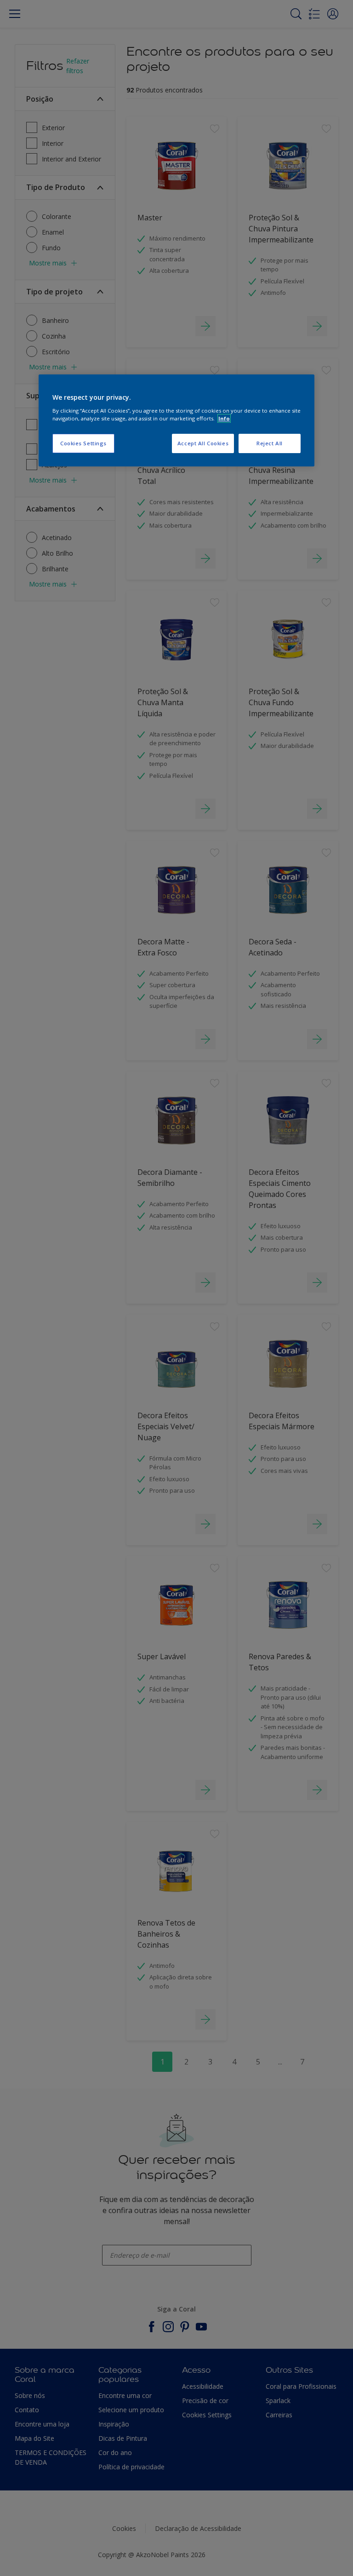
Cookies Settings (83, 443)
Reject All (270, 443)
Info (224, 418)
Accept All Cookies (203, 443)
